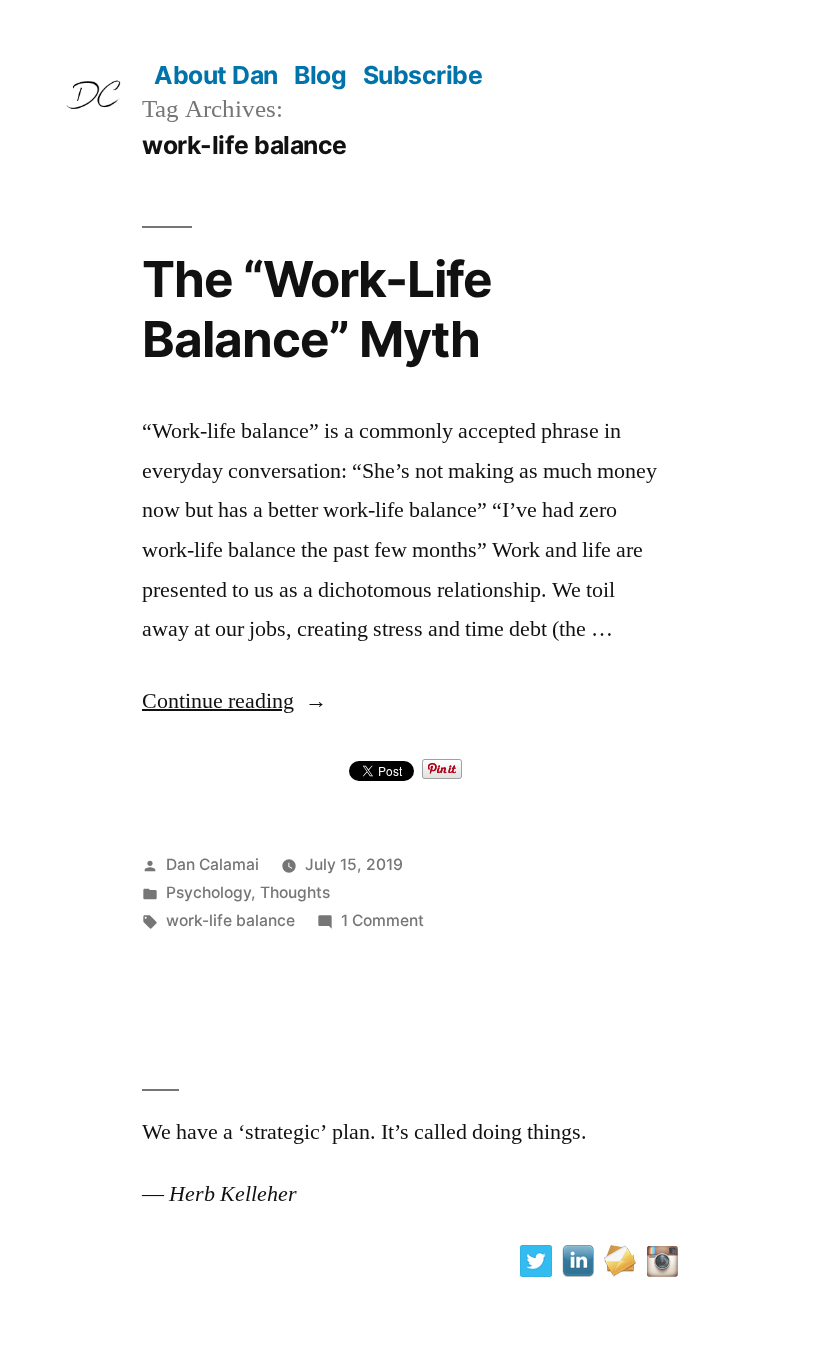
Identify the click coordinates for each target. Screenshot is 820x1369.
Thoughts (295, 892)
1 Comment (382, 920)
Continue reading (234, 701)
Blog (320, 75)
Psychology (208, 892)
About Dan (216, 75)
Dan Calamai (212, 864)
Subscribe (423, 75)
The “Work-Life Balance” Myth (317, 308)
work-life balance (230, 920)
